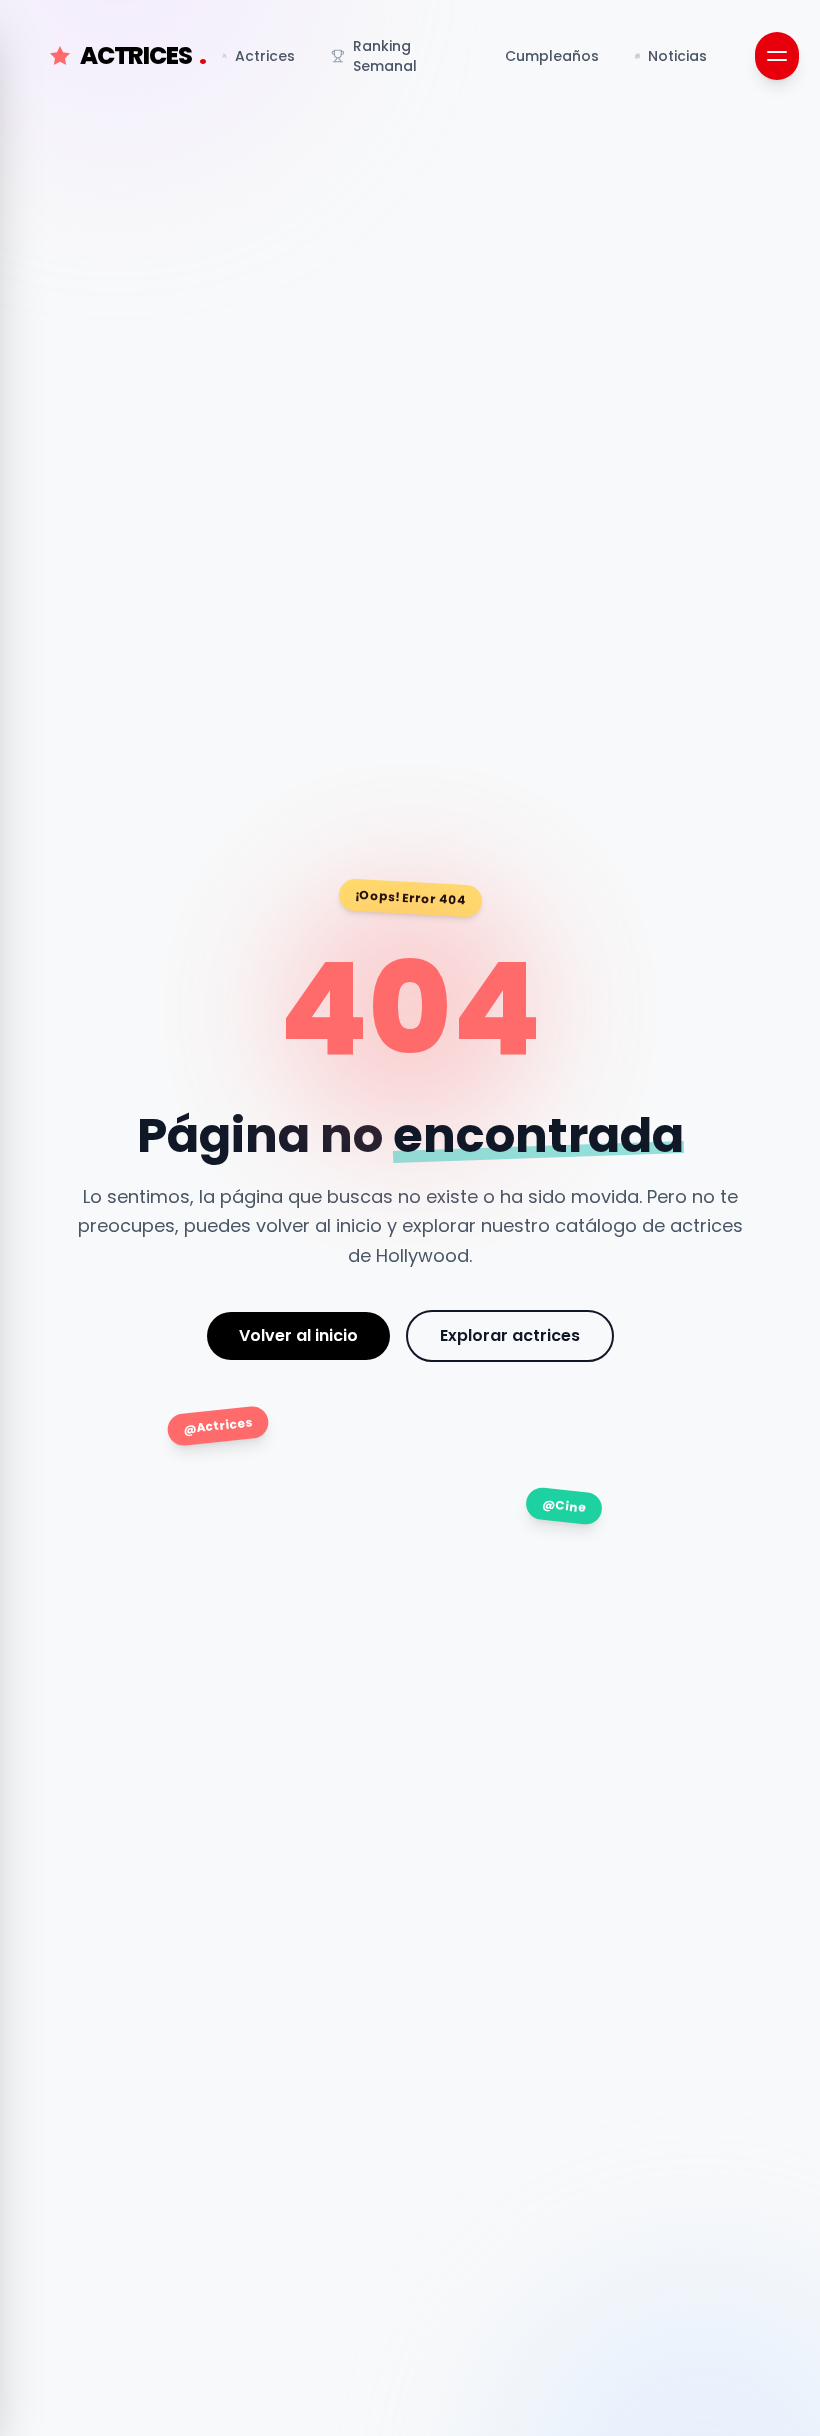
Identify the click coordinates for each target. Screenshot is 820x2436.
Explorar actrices (510, 1335)
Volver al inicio (298, 1335)
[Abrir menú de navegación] (777, 56)
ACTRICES (143, 56)
